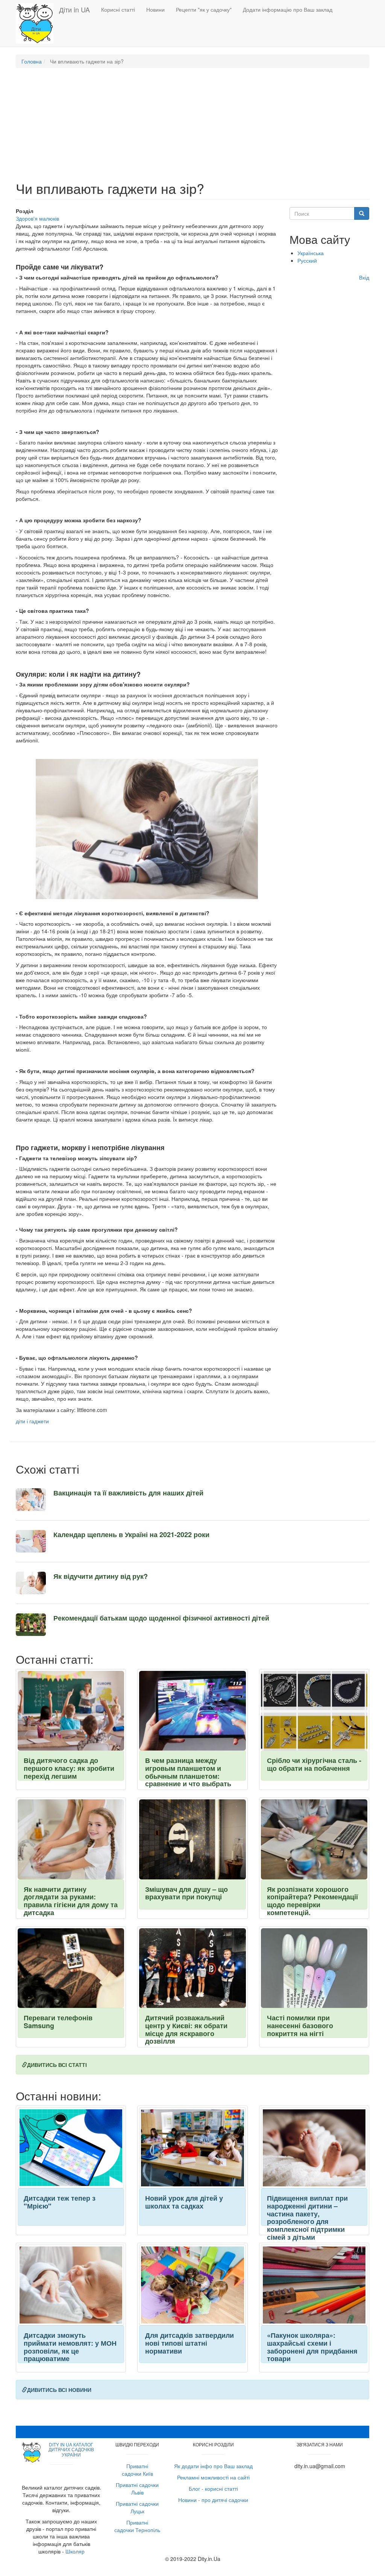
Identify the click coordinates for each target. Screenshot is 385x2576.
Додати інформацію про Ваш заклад (288, 9)
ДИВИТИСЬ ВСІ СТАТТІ (57, 2065)
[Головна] (37, 23)
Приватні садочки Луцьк (137, 2507)
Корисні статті (118, 9)
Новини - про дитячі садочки (213, 2500)
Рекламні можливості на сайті (213, 2477)
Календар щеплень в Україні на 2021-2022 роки (131, 1534)
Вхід (364, 277)
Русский (307, 260)
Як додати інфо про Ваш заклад (213, 2466)
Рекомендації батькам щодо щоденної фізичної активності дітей (161, 1618)
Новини (155, 9)
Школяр (75, 2551)
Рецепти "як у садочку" (204, 9)
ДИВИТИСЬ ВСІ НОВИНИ (59, 2390)
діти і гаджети (32, 1421)
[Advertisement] (192, 128)
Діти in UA (74, 9)
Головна (32, 61)
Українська (311, 253)
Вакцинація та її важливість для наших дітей (128, 1493)
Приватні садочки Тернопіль (137, 2526)
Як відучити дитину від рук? (101, 1576)
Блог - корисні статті (213, 2488)
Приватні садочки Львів (137, 2488)
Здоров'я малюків (37, 218)
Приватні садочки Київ (137, 2470)
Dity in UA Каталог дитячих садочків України (71, 2449)
